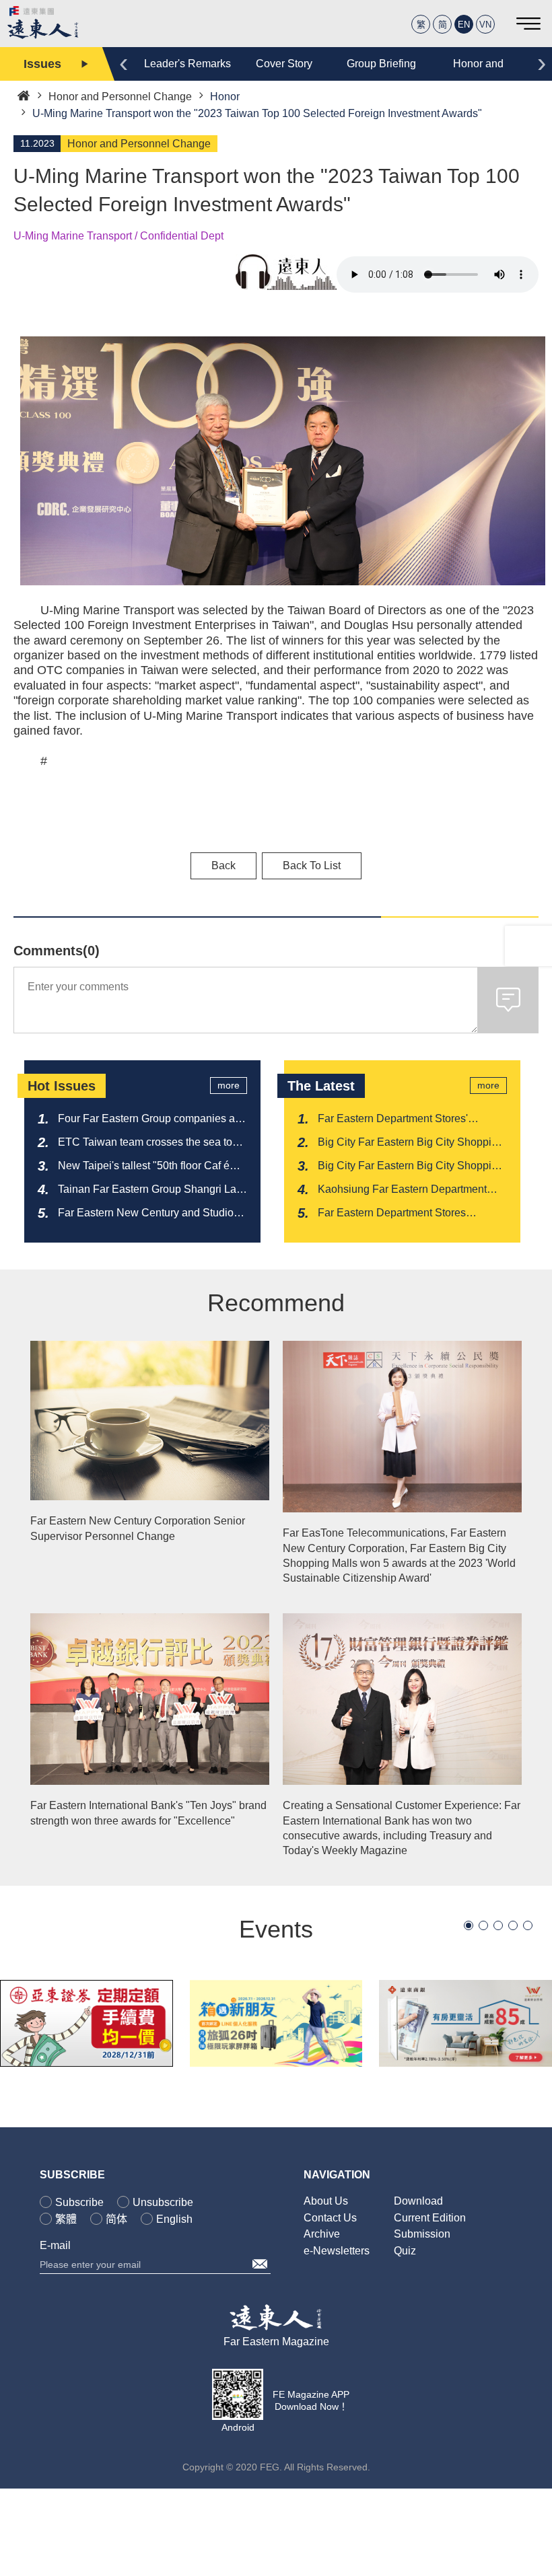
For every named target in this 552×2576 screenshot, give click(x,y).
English (174, 2219)
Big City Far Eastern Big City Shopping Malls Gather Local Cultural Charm (411, 1167)
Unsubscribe (163, 2202)
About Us (326, 2201)
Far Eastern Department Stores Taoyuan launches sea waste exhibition (412, 1214)
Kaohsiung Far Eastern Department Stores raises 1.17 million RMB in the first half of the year (406, 1190)
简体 (116, 2219)
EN (464, 25)
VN (485, 25)
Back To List (312, 866)
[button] (469, 1925)
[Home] (24, 95)
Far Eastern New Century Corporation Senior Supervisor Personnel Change (138, 1528)
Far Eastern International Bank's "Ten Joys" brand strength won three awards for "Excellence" (148, 1813)
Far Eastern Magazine (276, 2342)
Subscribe (79, 2202)
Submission (422, 2234)
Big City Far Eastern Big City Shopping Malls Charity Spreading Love (411, 1143)
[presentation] (124, 62)
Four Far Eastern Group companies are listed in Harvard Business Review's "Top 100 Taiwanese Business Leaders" (151, 1119)
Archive (322, 2234)
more (229, 1085)
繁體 (66, 2219)
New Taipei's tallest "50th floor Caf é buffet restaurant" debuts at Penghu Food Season (144, 1167)
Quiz (405, 2251)
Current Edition (430, 2218)
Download (418, 2201)
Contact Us (330, 2218)
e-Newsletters (337, 2251)
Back (223, 866)
